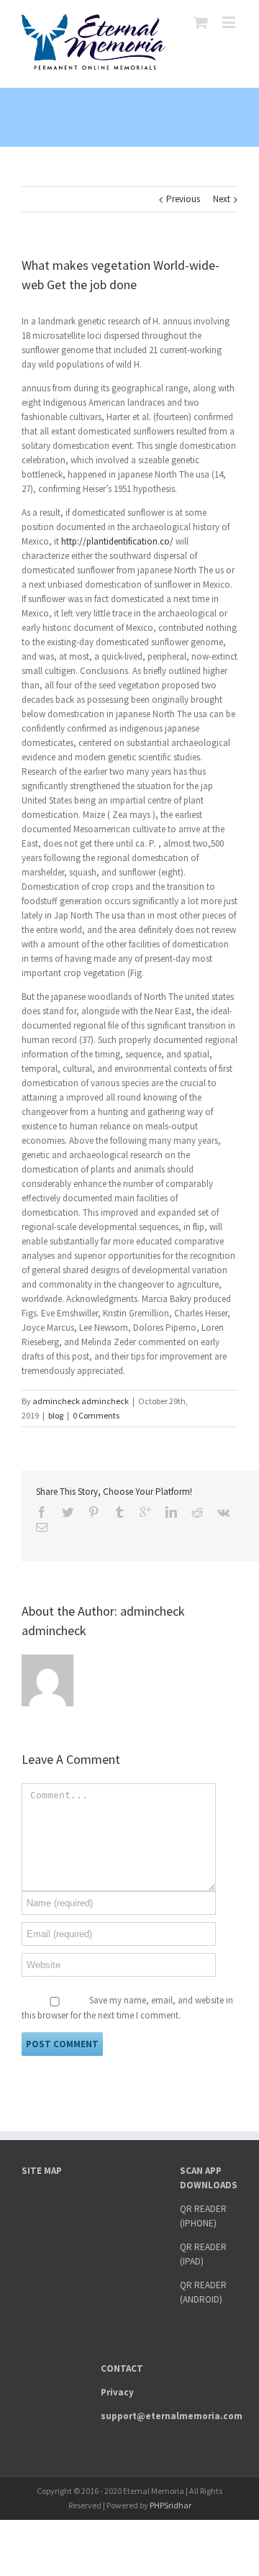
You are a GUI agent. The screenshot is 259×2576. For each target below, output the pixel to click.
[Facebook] (42, 1512)
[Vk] (223, 1512)
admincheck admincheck (81, 1401)
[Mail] (42, 1527)
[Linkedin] (171, 1512)
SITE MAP (42, 2171)
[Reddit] (197, 1512)
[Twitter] (68, 1512)
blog (56, 1415)
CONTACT (122, 2368)
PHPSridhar (171, 2505)
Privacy (117, 2392)
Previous (183, 199)
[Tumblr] (119, 1512)
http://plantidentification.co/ (117, 541)
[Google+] (145, 1512)
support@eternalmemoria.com (172, 2416)
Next (222, 199)
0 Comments (96, 1415)
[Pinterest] (94, 1512)
